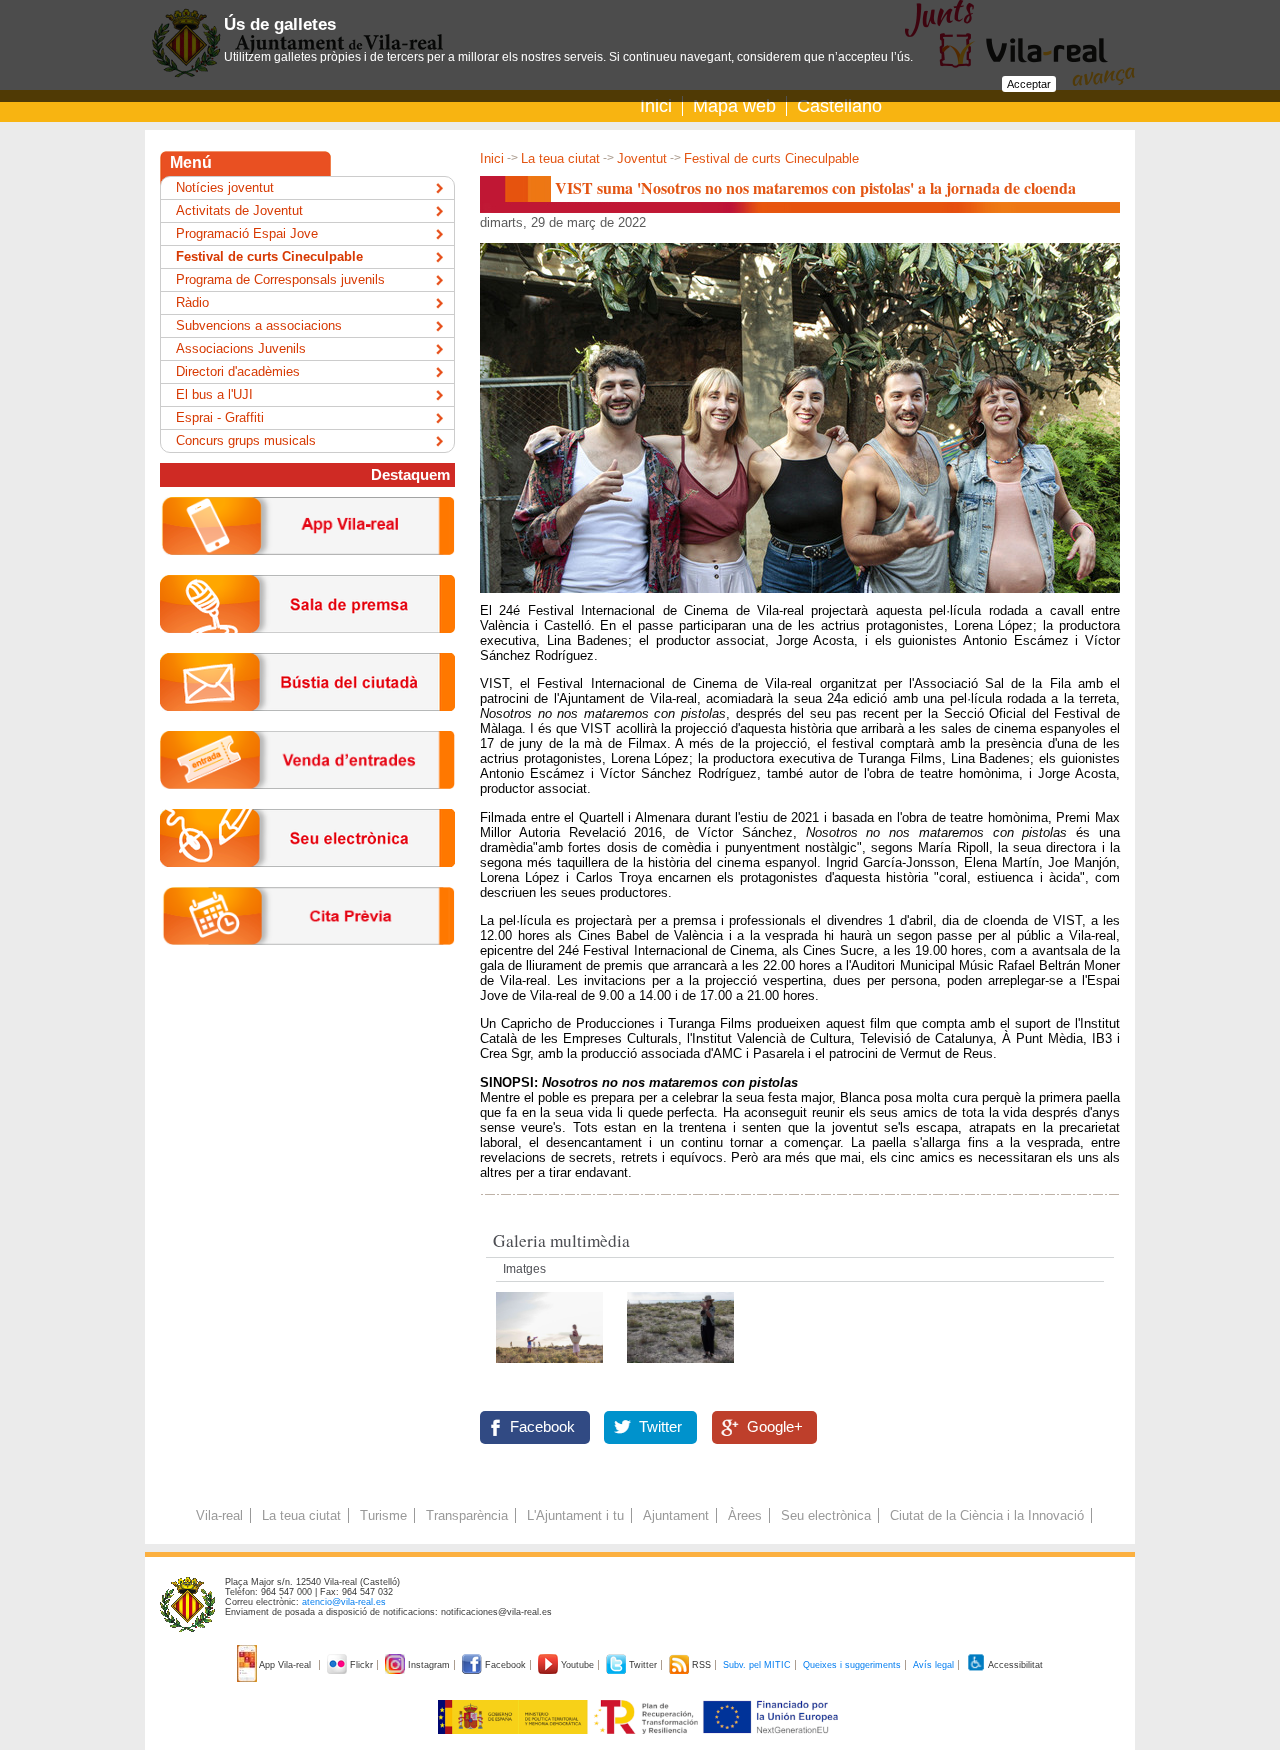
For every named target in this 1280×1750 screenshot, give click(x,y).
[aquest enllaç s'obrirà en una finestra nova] (307, 882)
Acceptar (1029, 84)
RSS (701, 1665)
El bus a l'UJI (214, 394)
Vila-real (219, 1515)
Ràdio (192, 302)
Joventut (642, 158)
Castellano (839, 106)
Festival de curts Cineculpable (771, 158)
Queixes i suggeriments (852, 1665)
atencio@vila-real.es (344, 1602)
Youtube (577, 1665)
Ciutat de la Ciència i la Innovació (987, 1515)
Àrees (745, 1515)
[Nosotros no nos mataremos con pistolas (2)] (680, 1368)
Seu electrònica (826, 1515)
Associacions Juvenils (241, 348)
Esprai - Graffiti (220, 417)
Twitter (660, 1427)
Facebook (542, 1427)
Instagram (429, 1665)
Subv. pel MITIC (757, 1665)
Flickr (361, 1665)
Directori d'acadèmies (238, 371)
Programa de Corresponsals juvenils (280, 279)
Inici (656, 106)
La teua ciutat (560, 158)
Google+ (775, 1427)
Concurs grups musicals (246, 440)
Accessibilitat (1014, 1665)
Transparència (467, 1515)
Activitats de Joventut (239, 210)
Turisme (383, 1515)
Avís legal (933, 1665)
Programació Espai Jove (247, 233)
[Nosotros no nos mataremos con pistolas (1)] (551, 1368)
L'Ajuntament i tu (575, 1515)
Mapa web (734, 106)
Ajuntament (676, 1515)
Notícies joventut (225, 187)
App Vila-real (285, 1665)
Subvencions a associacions (259, 325)
